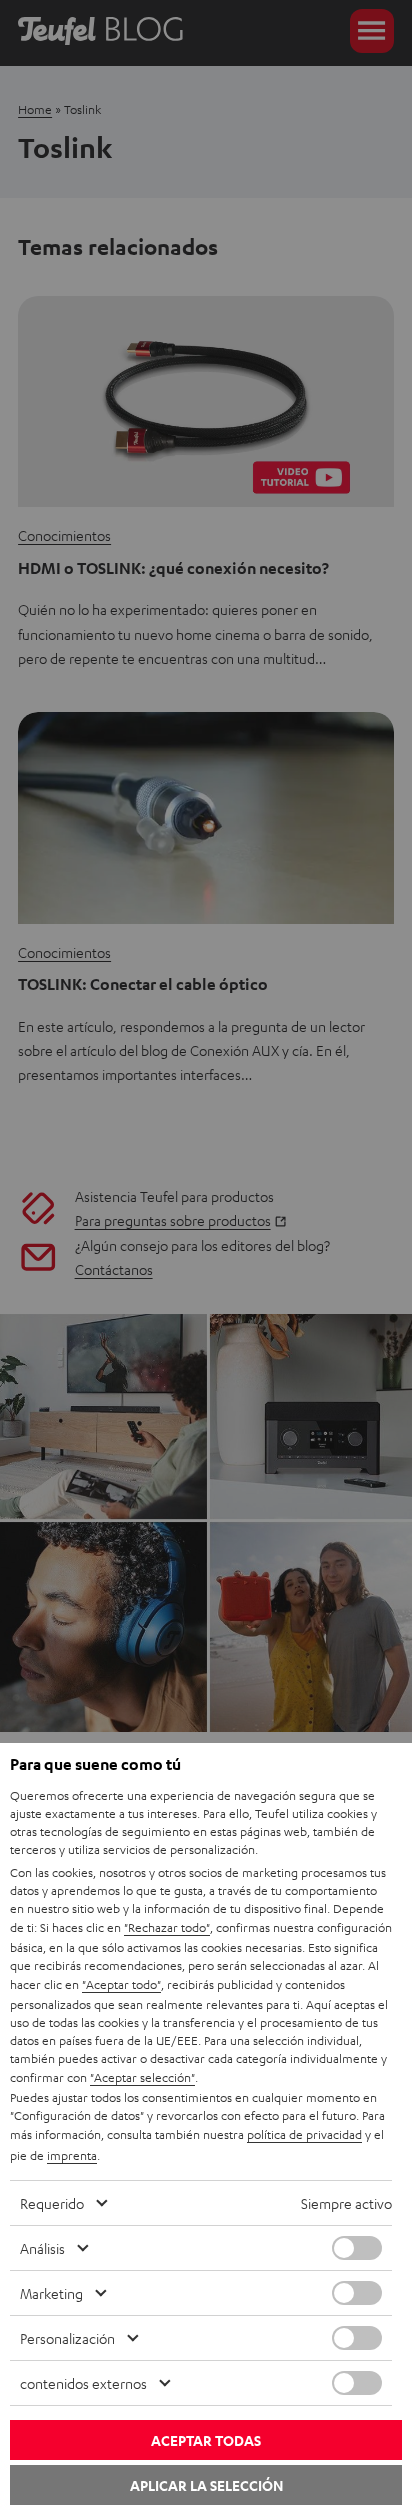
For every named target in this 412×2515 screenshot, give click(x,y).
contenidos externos (83, 2383)
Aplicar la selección (206, 2485)
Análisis (42, 2248)
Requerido (52, 2203)
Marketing (51, 2293)
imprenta (72, 2155)
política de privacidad (304, 2134)
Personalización (67, 2338)
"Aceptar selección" (142, 2077)
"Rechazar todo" (167, 1927)
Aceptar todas (206, 2440)
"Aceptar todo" (121, 1984)
